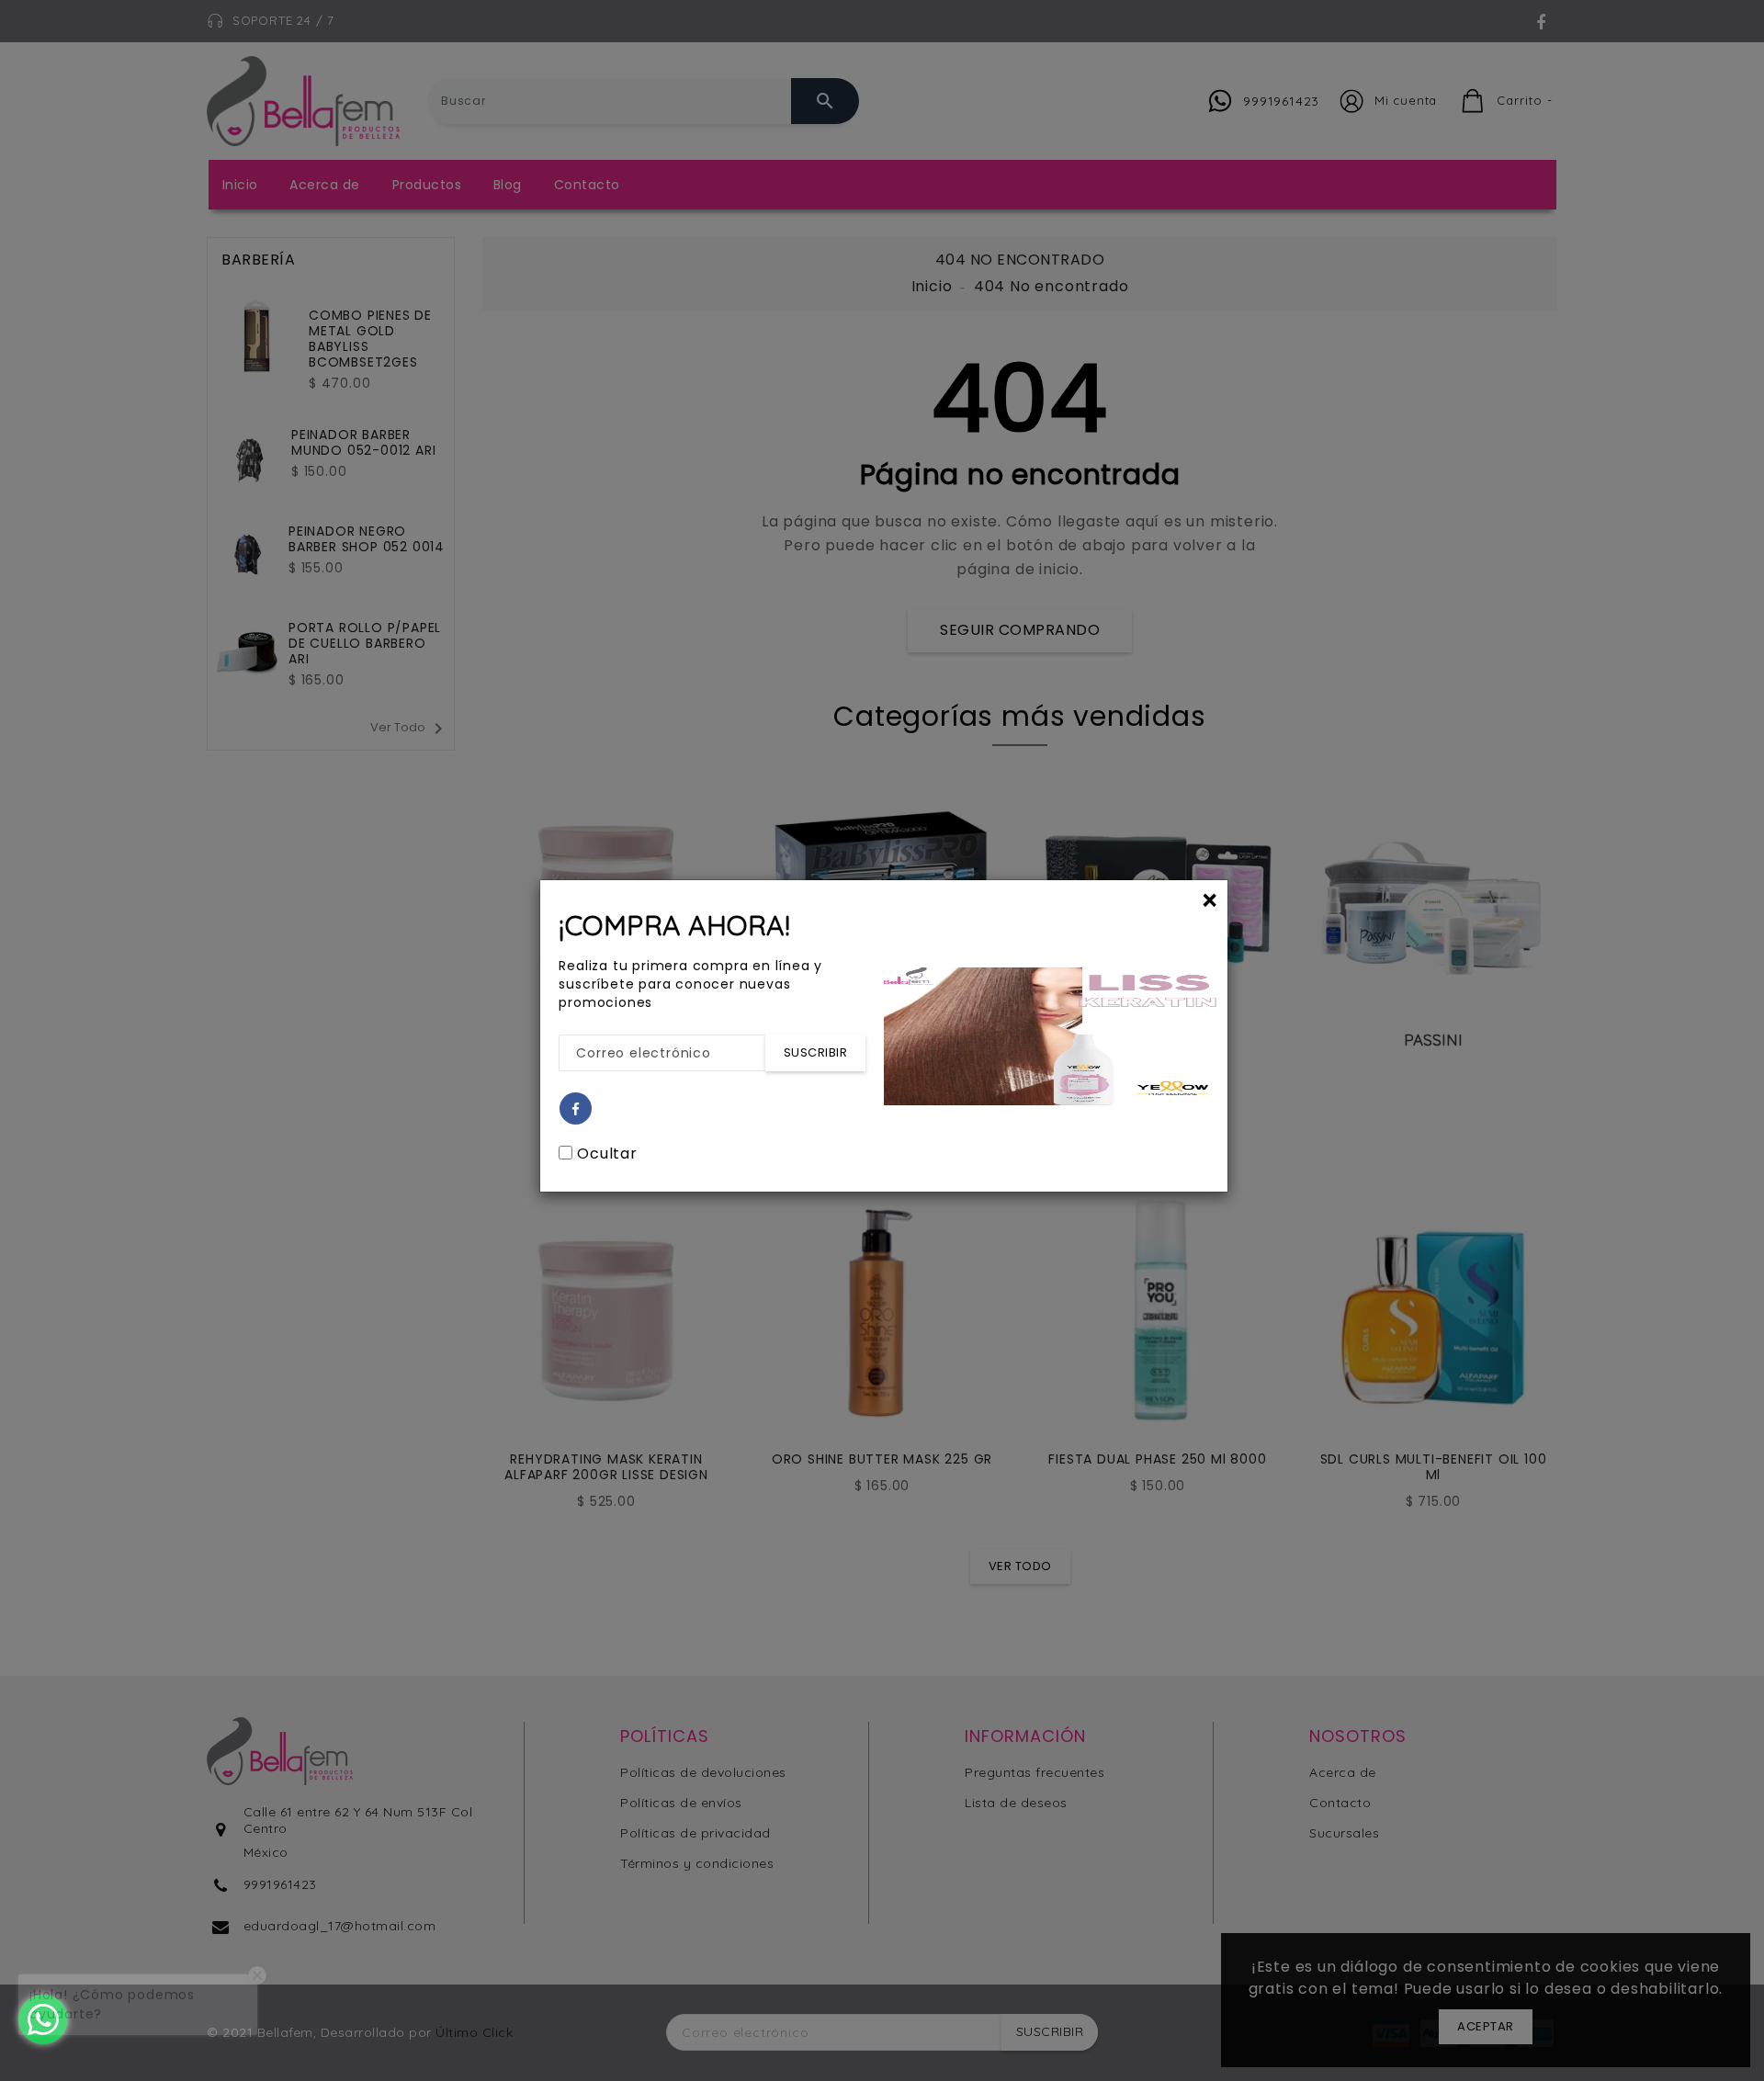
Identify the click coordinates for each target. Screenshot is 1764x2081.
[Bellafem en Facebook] (576, 1109)
